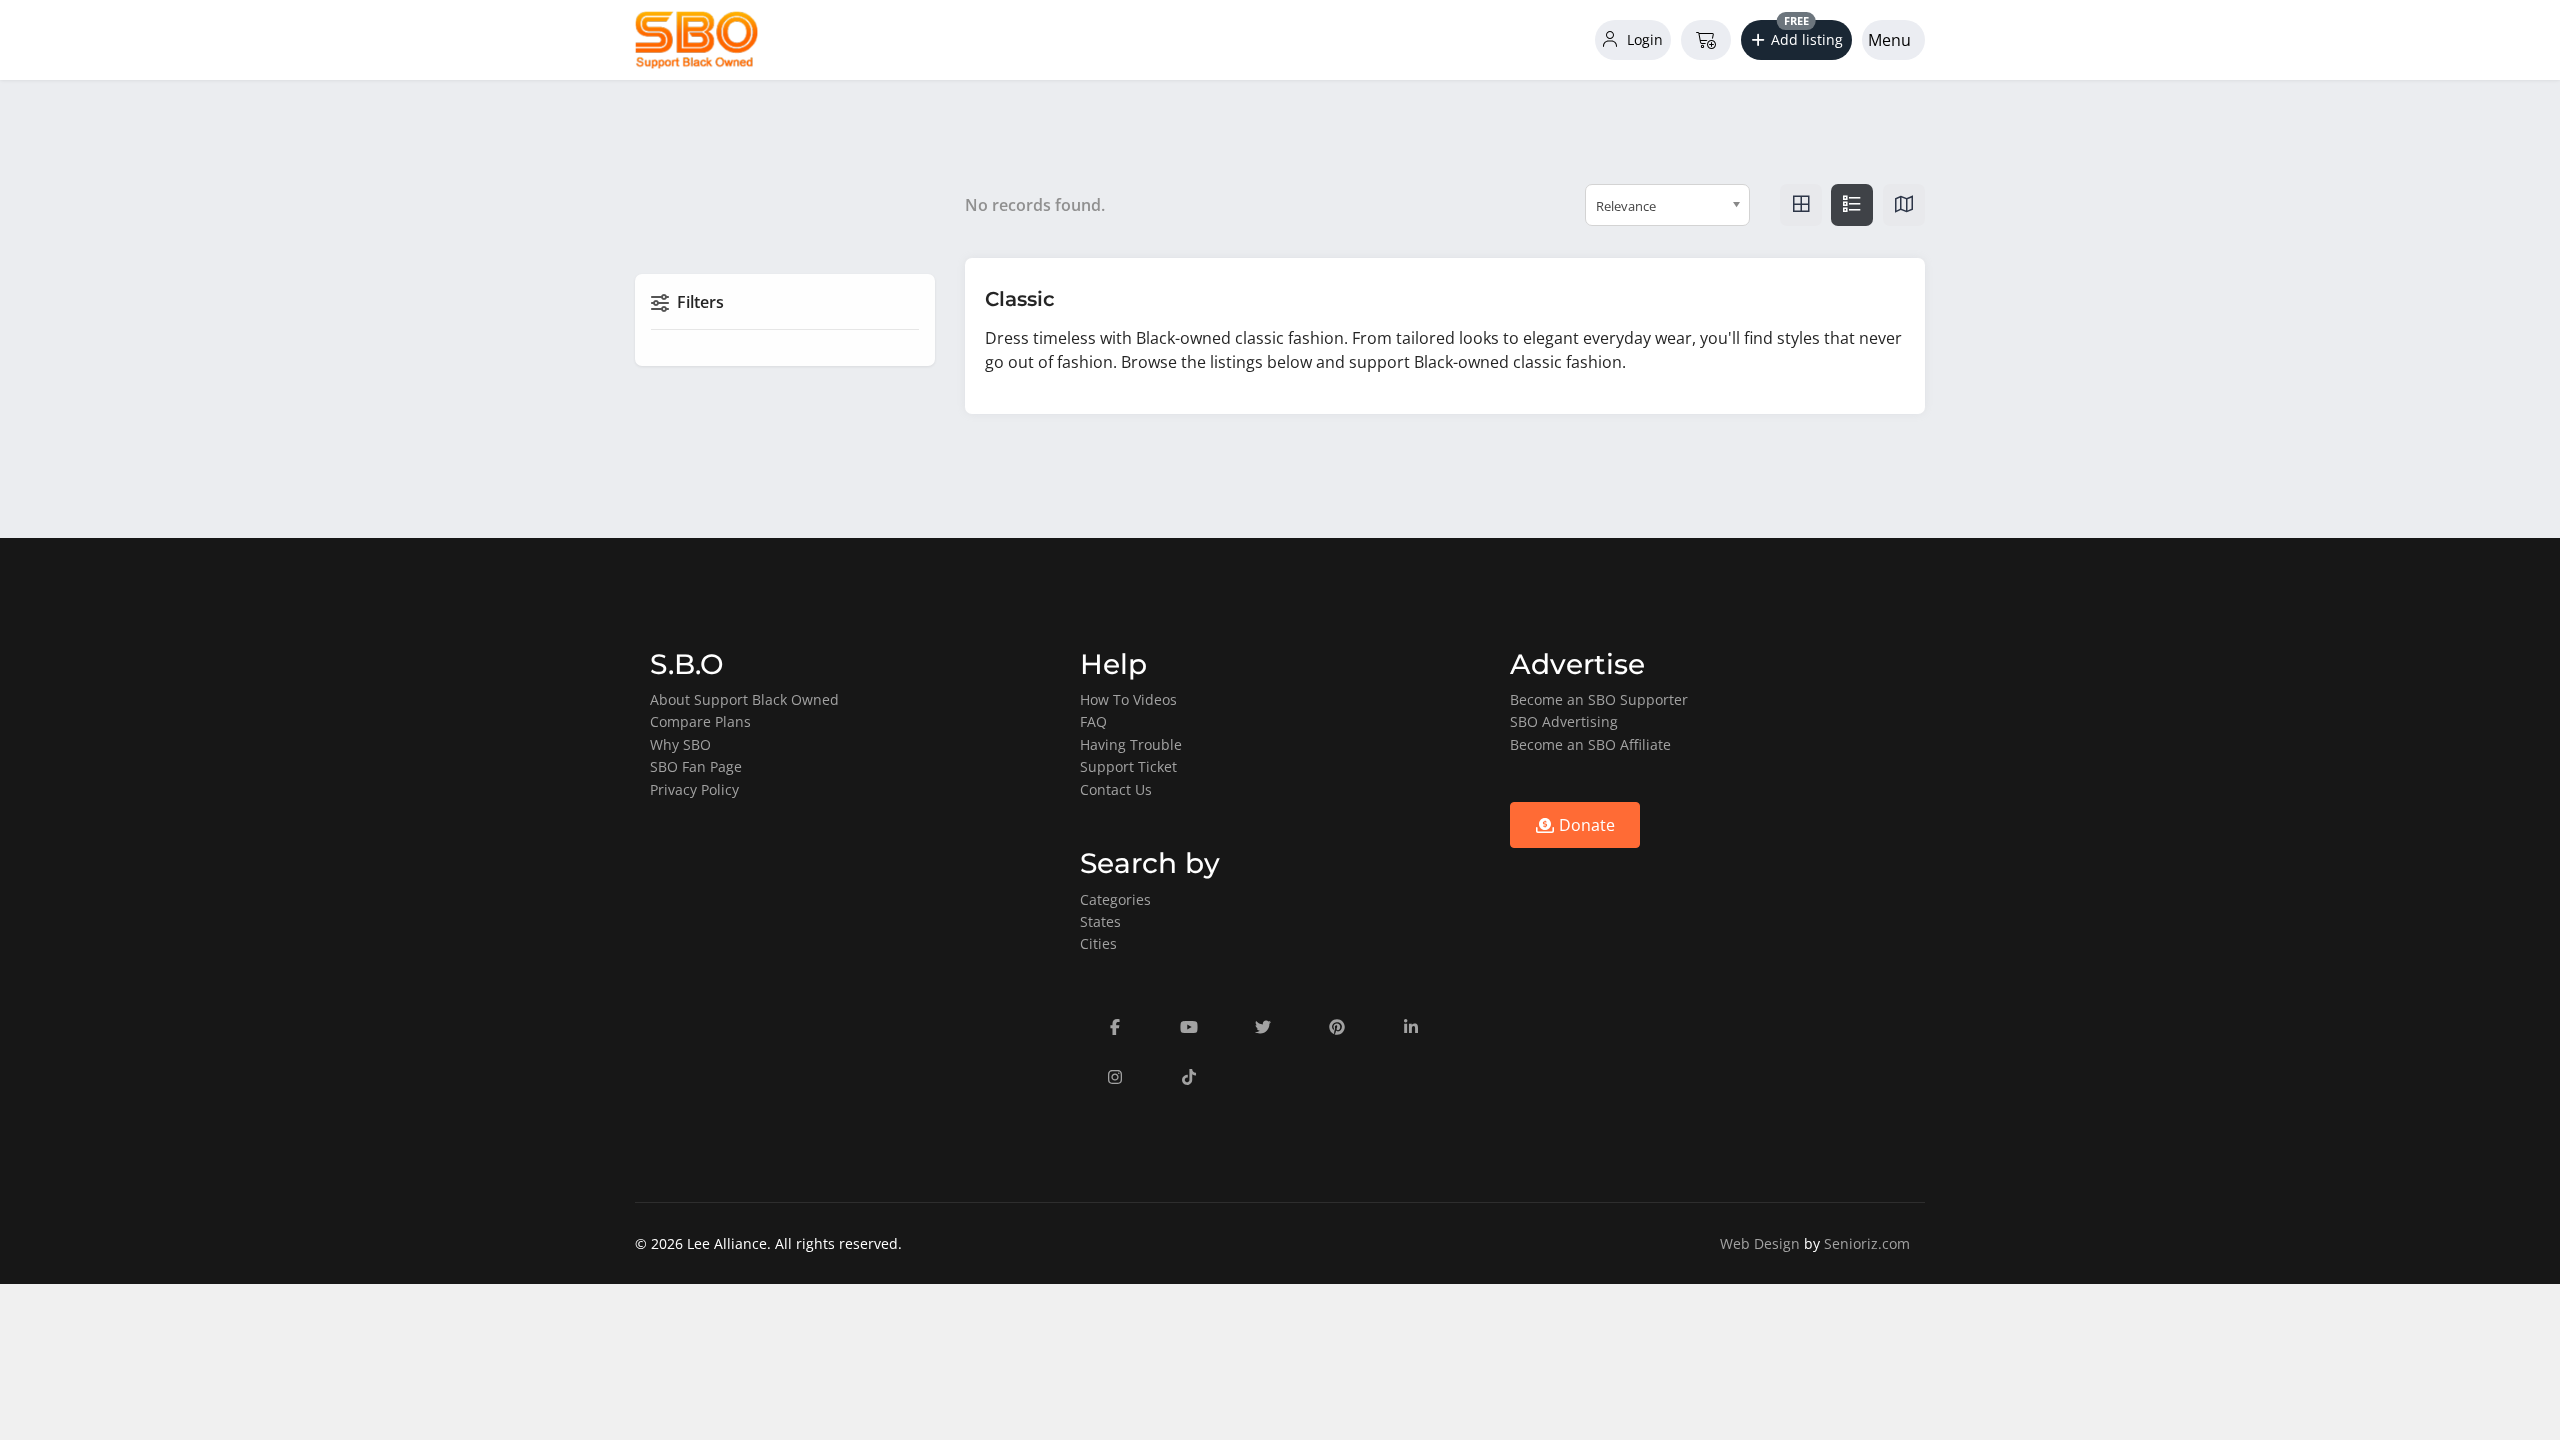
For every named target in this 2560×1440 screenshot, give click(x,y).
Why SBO (680, 744)
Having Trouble (1131, 744)
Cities (1098, 943)
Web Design (1760, 1243)
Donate (1585, 825)
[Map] (1904, 205)
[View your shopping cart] (1706, 40)
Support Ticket (1128, 766)
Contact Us (1116, 789)
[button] (1797, 40)
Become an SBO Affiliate (1590, 744)
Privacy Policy (694, 789)
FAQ (1093, 721)
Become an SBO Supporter (1599, 699)
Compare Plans (700, 721)
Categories (1115, 899)
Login (1643, 39)
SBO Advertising (1564, 721)
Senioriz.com (1867, 1243)
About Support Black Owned (744, 699)
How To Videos (1128, 699)
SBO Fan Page (696, 766)
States (1100, 921)
